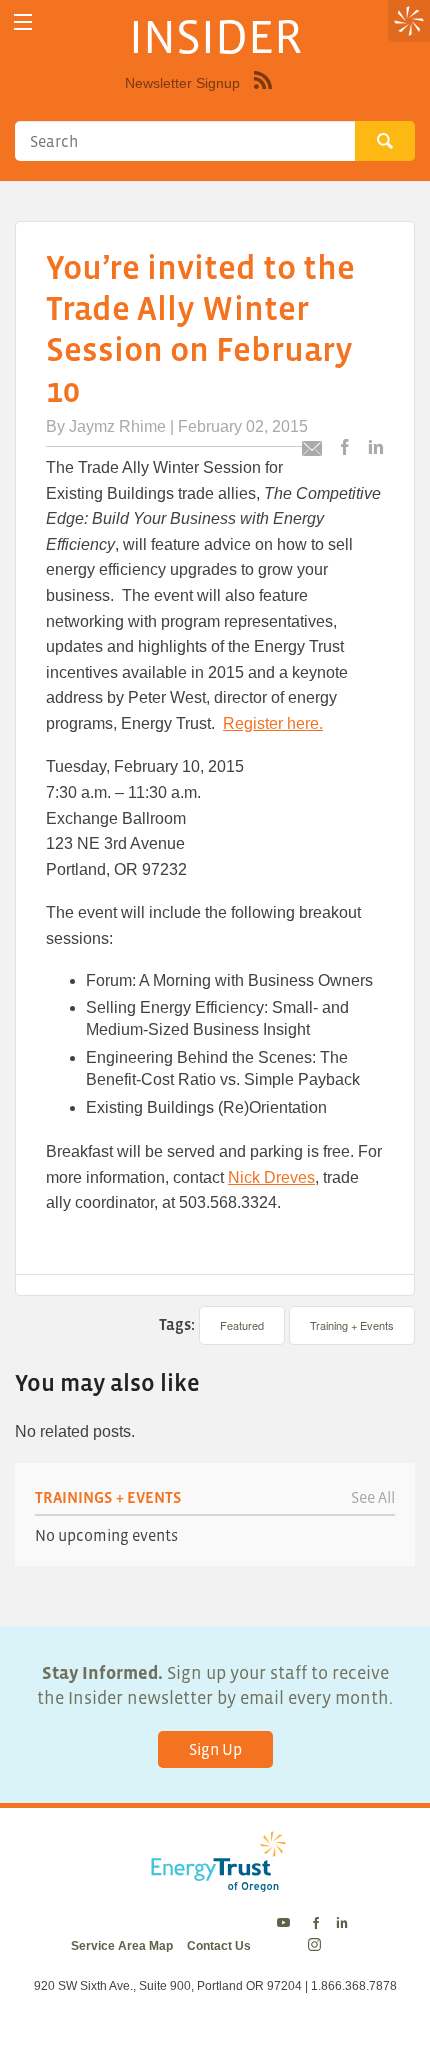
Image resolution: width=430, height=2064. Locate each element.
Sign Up (215, 1749)
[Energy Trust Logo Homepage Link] (215, 1882)
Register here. (273, 723)
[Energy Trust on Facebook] (316, 1924)
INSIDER (215, 36)
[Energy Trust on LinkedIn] (342, 1924)
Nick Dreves (271, 1177)
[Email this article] (312, 451)
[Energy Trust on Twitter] (286, 1924)
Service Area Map (122, 1946)
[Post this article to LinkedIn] (376, 448)
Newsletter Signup (182, 83)
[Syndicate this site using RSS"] (263, 95)
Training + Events (352, 1325)
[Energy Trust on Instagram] (317, 1946)
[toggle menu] (22, 22)
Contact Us (219, 1946)
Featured (242, 1325)
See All (373, 1497)
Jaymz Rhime (117, 426)
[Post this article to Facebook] (345, 448)
